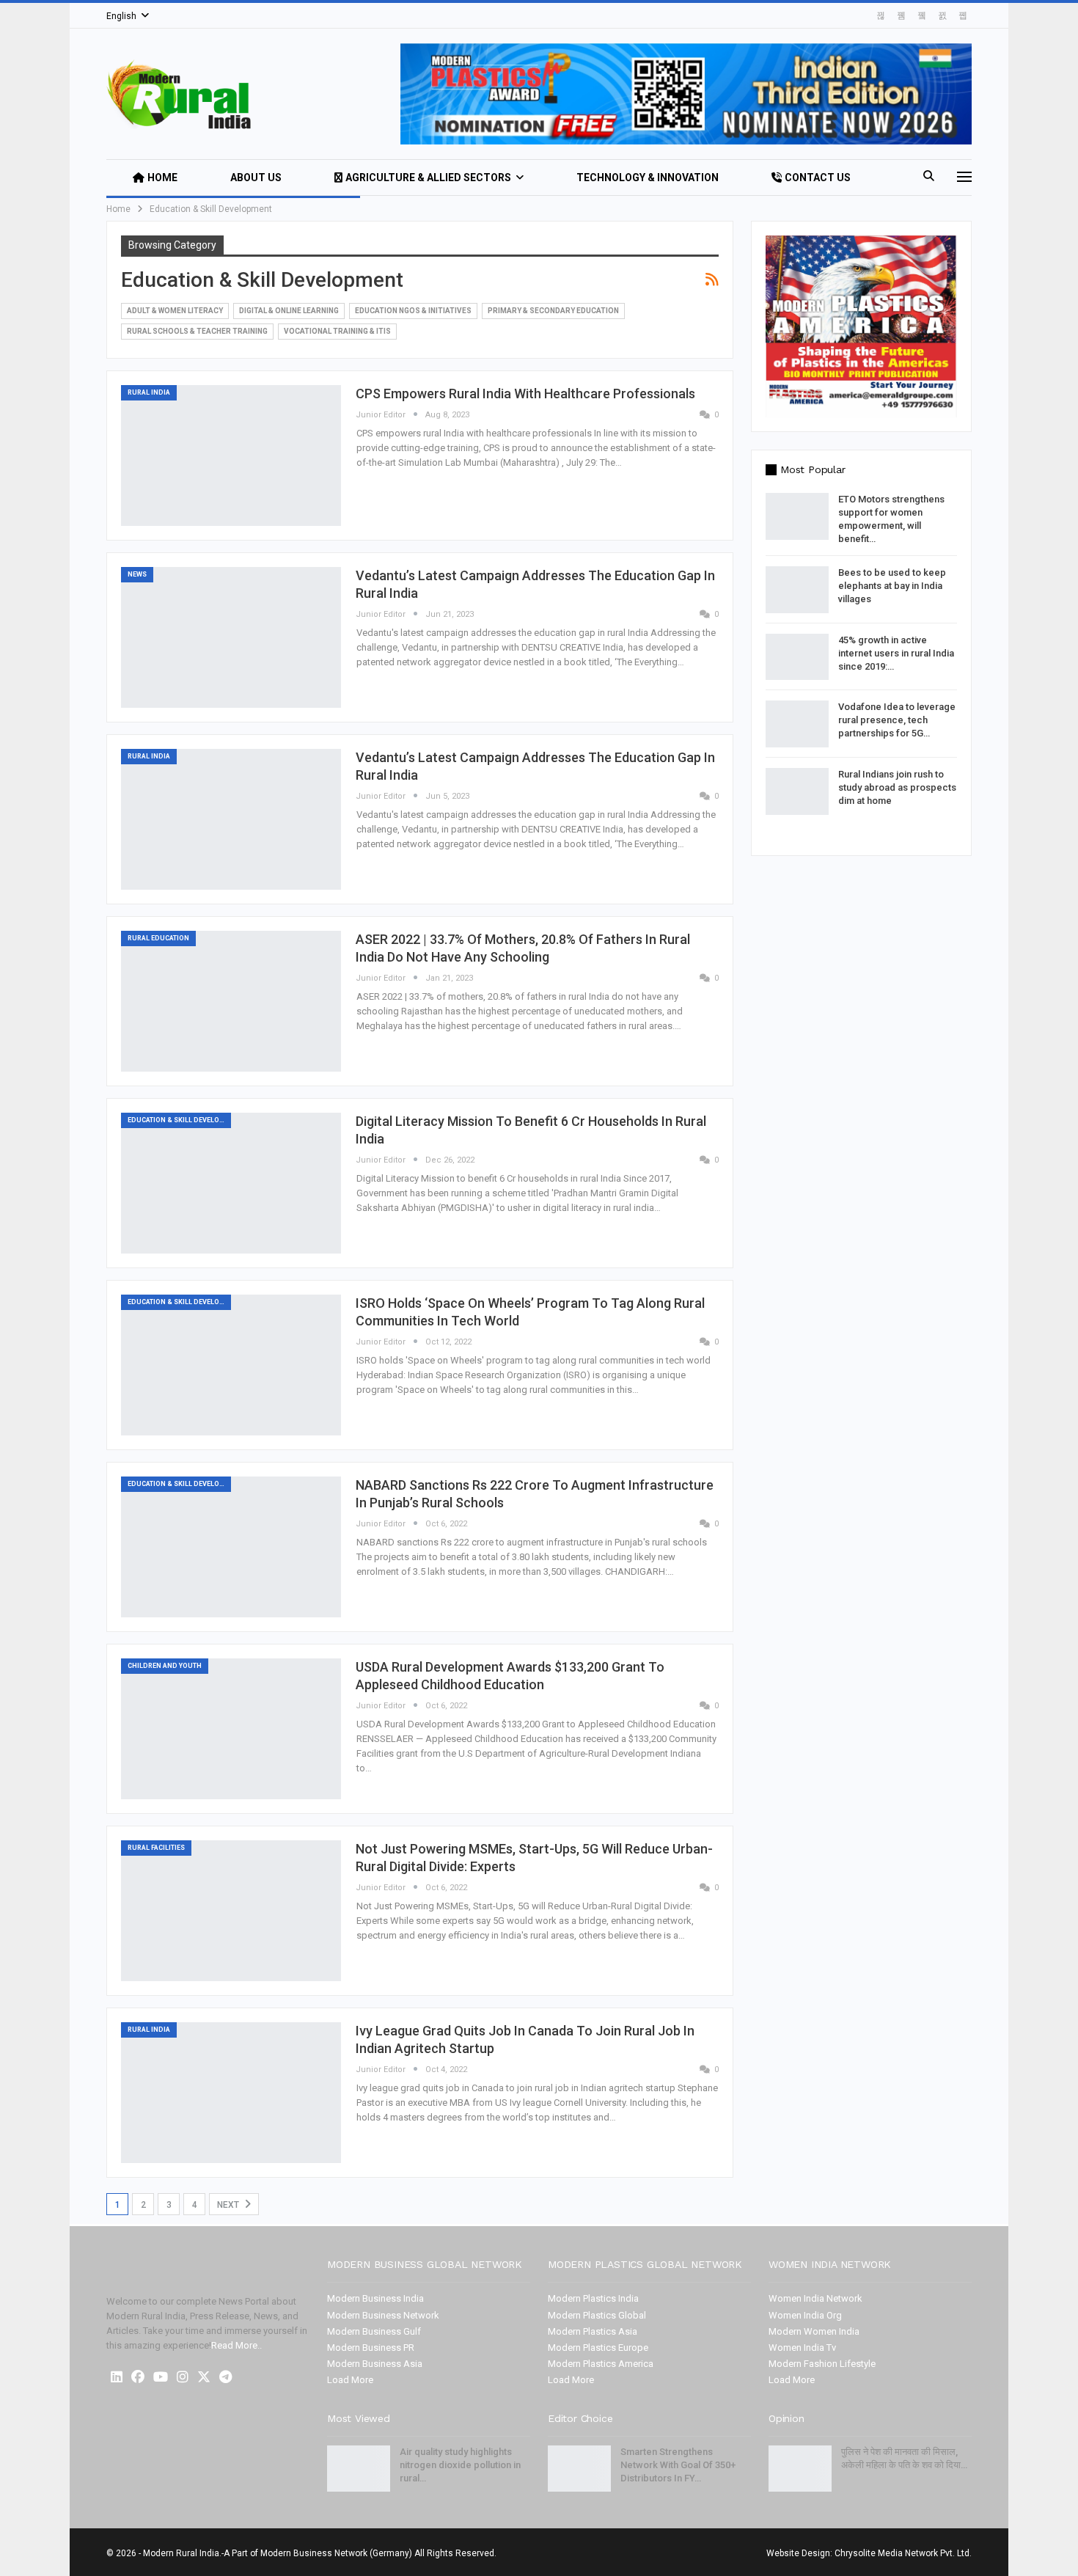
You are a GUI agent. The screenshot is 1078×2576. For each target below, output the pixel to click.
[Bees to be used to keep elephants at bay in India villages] (797, 590)
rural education (158, 938)
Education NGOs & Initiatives (413, 311)
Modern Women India (814, 2331)
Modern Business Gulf (374, 2331)
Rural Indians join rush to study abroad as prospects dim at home (897, 787)
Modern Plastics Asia (593, 2331)
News (137, 574)
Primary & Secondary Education (553, 311)
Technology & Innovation (648, 178)
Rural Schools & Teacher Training (197, 331)
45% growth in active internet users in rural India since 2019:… (896, 653)
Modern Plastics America (601, 2364)
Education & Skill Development (179, 1120)
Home (162, 178)
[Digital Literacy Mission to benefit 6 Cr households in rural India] (231, 1183)
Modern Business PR (371, 2348)
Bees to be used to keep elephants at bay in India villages (892, 586)
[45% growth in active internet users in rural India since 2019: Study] (797, 657)
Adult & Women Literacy (175, 311)
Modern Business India (375, 2298)
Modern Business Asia (375, 2364)
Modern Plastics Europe (598, 2348)
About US (256, 178)
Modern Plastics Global (597, 2315)
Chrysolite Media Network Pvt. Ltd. (903, 2553)
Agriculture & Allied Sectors (428, 178)
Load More (350, 2380)
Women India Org (805, 2315)
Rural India (149, 392)
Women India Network (815, 2298)
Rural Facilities (156, 1848)
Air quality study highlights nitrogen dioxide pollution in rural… (460, 2465)
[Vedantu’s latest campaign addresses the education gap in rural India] (231, 637)
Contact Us (818, 178)
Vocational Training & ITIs (337, 331)
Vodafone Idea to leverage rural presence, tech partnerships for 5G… (897, 720)
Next (229, 2205)
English (121, 16)
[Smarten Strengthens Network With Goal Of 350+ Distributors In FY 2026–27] (579, 2469)
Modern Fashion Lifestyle (822, 2364)
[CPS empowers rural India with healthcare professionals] (231, 455)
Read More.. (236, 2345)
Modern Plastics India (593, 2298)
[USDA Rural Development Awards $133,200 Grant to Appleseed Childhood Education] (231, 1729)
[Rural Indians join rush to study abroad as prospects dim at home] (797, 791)
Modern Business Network (383, 2315)
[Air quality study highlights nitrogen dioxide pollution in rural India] (359, 2469)
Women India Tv (802, 2348)
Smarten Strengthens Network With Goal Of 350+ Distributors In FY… (678, 2465)
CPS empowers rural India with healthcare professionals (525, 394)
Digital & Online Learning (289, 311)
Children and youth (165, 1666)
